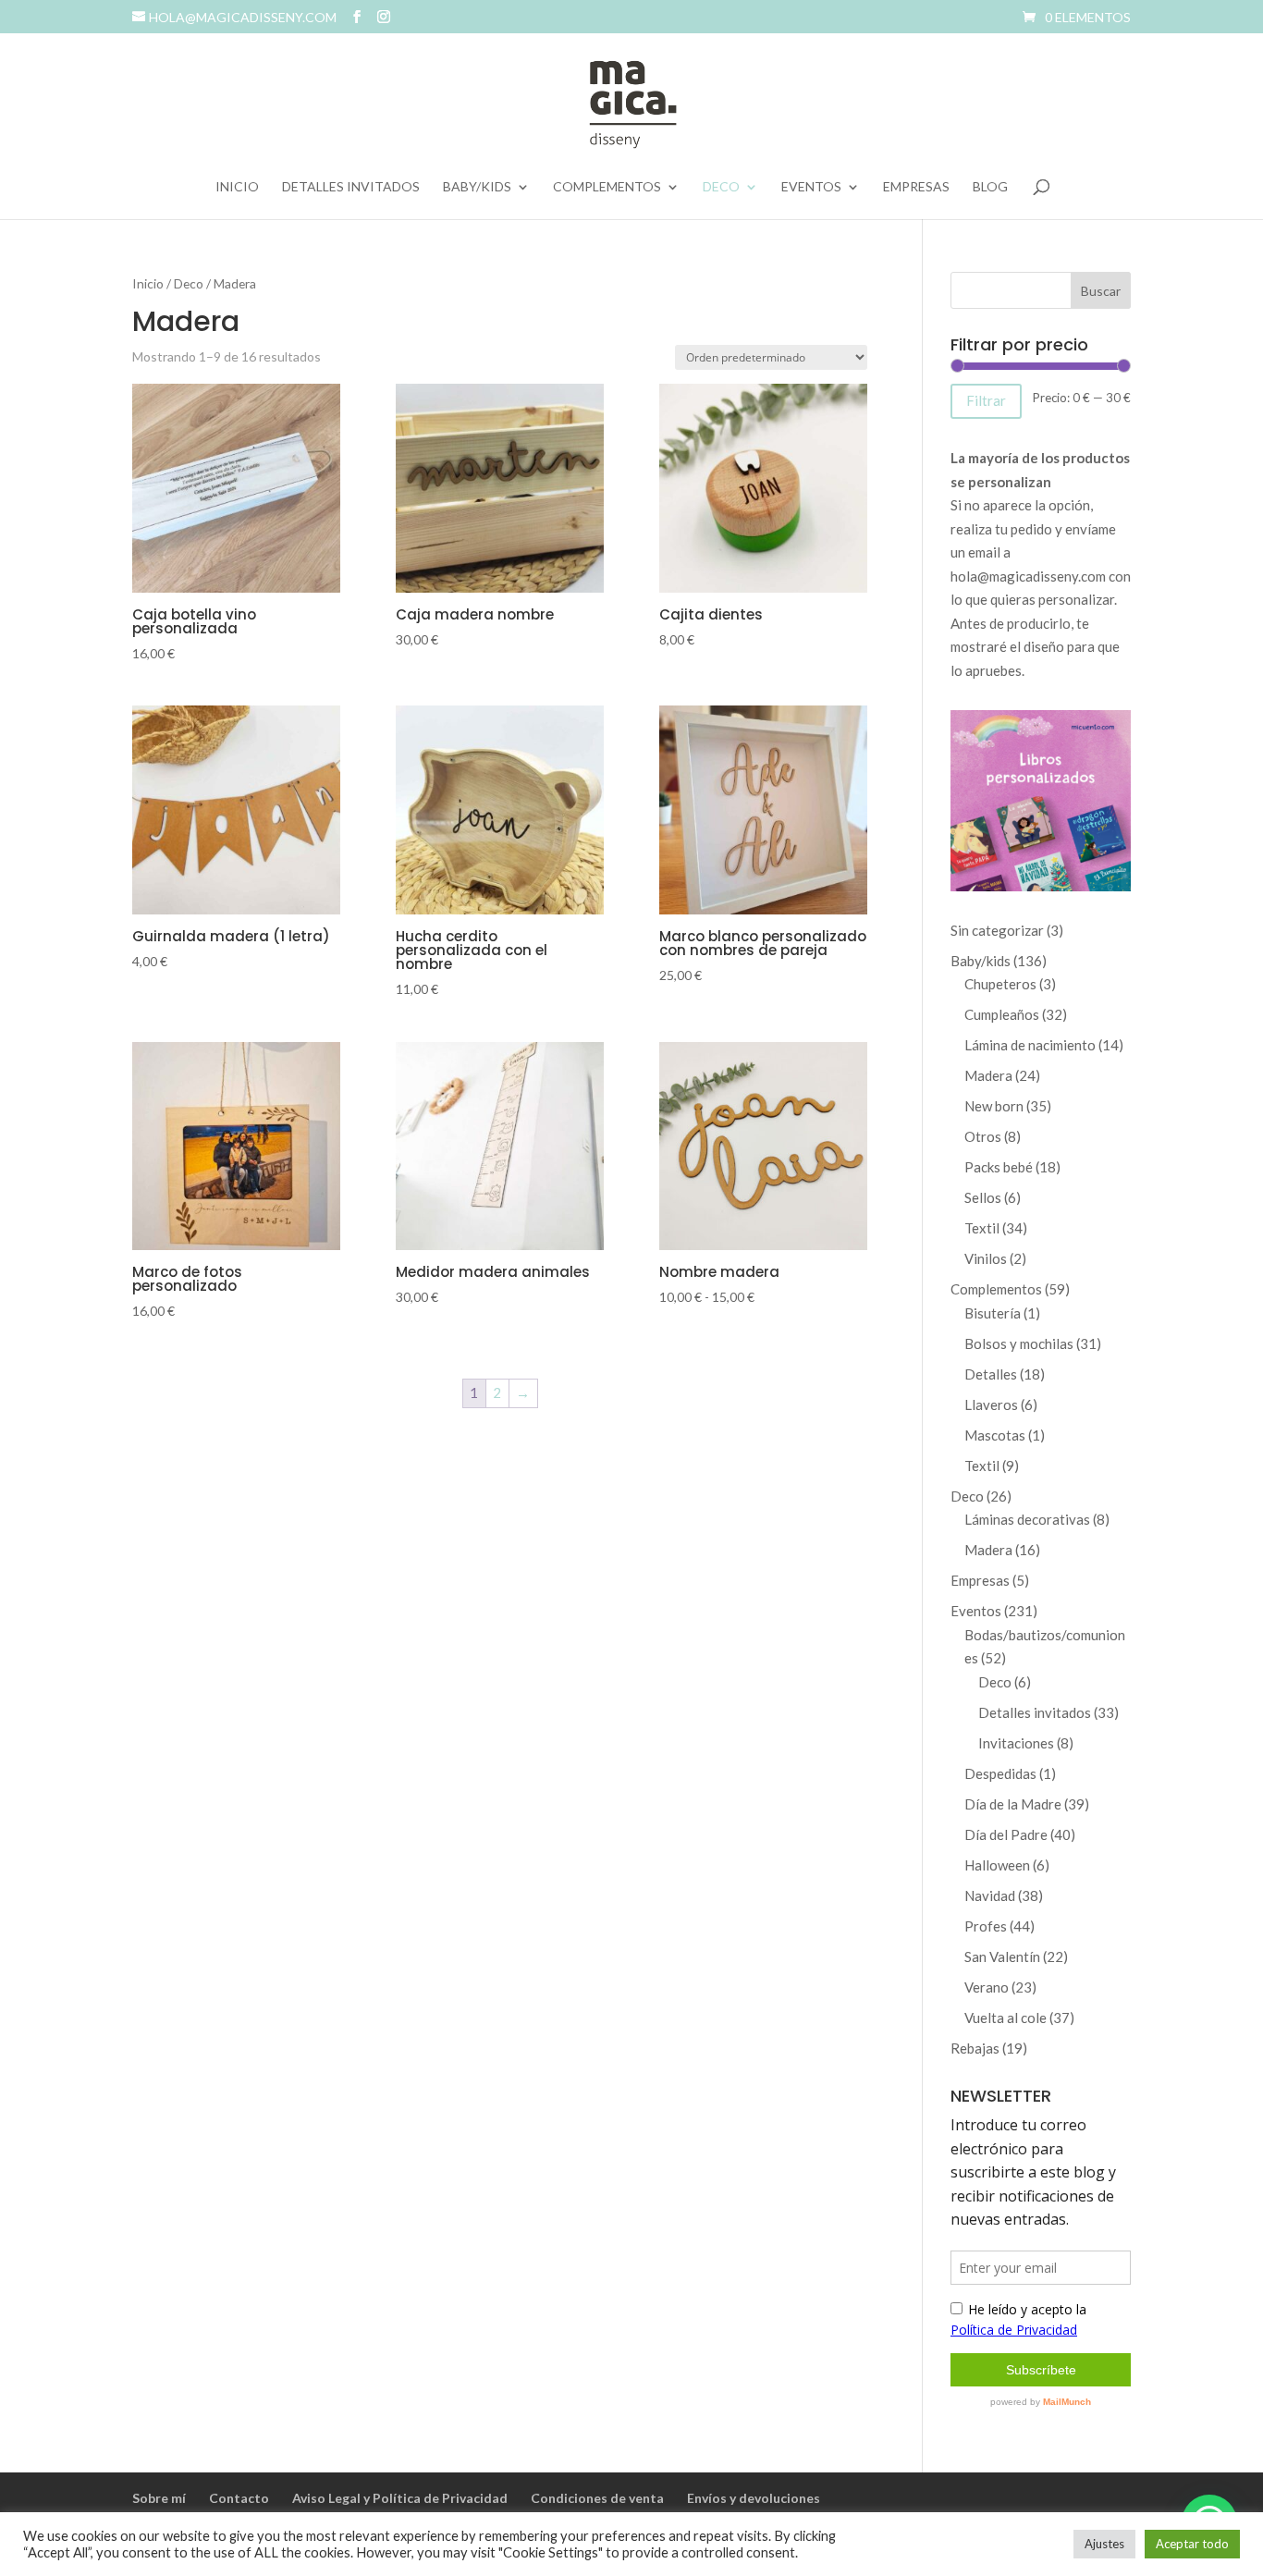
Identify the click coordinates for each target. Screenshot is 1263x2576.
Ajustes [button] (1104, 2544)
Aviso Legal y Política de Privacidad (400, 2498)
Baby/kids (477, 187)
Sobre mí (159, 2498)
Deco (721, 187)
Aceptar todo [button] (1192, 2544)
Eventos (811, 187)
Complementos (607, 187)
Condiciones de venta (597, 2498)
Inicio (237, 187)
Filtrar (986, 400)
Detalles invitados (351, 187)
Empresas (916, 187)
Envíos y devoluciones (754, 2498)
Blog (990, 187)
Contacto (239, 2498)
